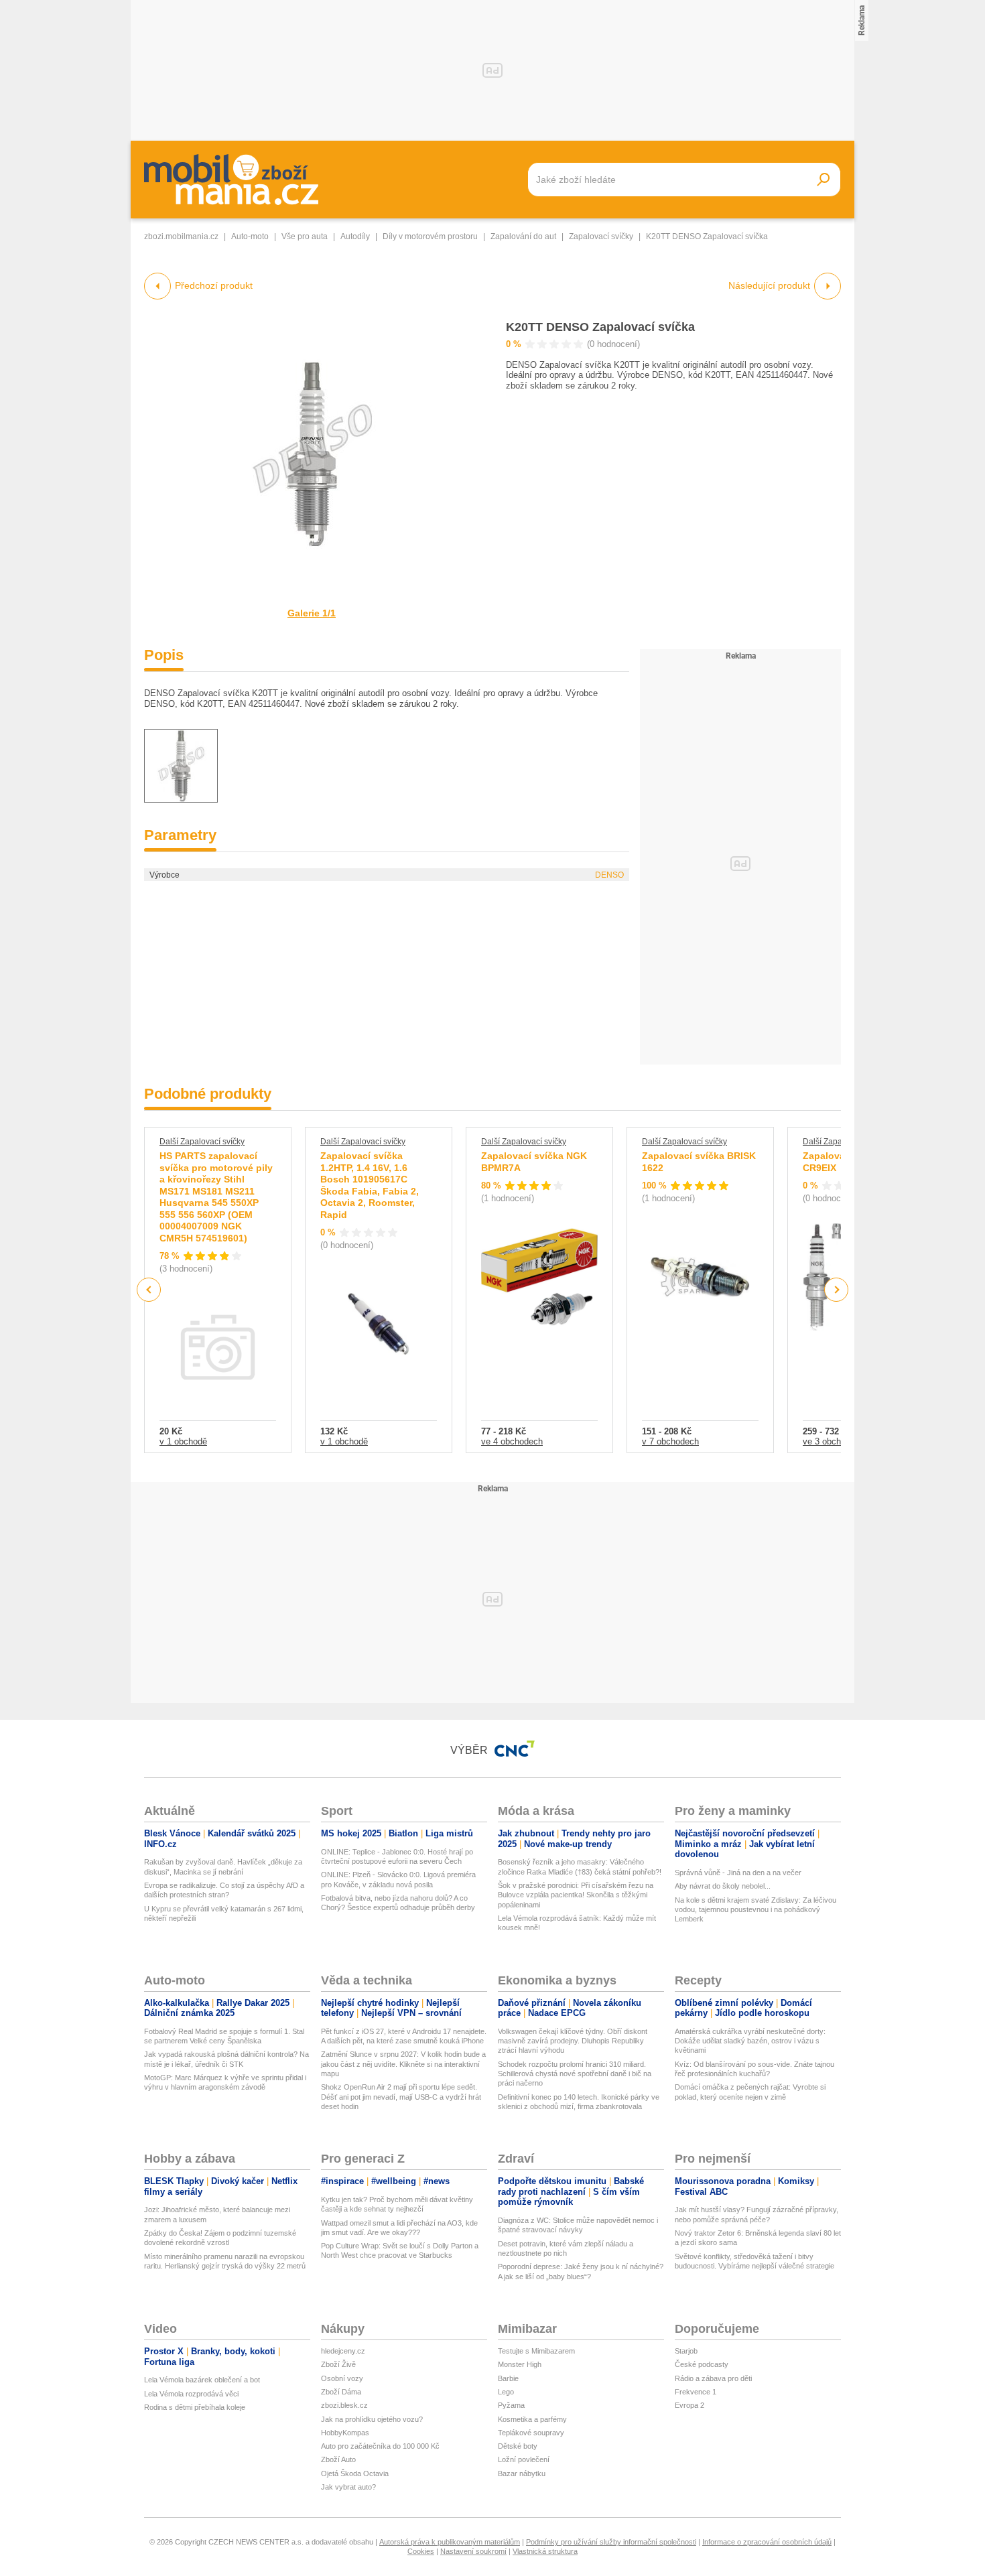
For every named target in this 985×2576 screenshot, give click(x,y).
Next (837, 1290)
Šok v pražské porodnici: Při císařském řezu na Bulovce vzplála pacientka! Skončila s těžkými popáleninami (576, 1895)
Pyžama (511, 2405)
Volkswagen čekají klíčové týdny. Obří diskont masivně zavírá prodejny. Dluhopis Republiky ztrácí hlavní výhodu (573, 2041)
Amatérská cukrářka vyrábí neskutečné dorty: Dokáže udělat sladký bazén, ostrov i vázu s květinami (750, 2041)
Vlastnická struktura (545, 2551)
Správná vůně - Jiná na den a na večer (738, 1873)
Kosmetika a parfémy (532, 2419)
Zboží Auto (338, 2459)
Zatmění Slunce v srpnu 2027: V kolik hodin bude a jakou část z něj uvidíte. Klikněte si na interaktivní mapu (403, 2064)
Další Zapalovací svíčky (202, 1142)
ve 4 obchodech (512, 1441)
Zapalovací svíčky (601, 236)
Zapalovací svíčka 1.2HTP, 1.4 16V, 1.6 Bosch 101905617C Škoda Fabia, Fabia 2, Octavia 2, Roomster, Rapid (370, 1185)
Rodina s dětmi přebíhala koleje (195, 2407)
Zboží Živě (338, 2364)
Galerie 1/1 (312, 613)
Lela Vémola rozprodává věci (191, 2394)
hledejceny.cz (343, 2351)
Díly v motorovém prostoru (430, 236)
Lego (506, 2392)
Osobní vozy (342, 2378)
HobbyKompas (345, 2433)
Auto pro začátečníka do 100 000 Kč (380, 2446)
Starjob (686, 2351)
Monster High (520, 2364)
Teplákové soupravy (531, 2433)
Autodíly (355, 236)
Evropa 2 (689, 2405)
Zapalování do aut (523, 236)
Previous (149, 1289)
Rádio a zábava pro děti (713, 2378)
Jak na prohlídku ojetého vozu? (372, 2419)
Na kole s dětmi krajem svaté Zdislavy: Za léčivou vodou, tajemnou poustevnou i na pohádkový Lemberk (756, 1910)
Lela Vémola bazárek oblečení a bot (202, 2380)
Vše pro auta (305, 236)
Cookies (421, 2551)
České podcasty (702, 2364)
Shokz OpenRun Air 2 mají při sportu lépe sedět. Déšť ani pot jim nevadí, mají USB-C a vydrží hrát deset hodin (401, 2097)
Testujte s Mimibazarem (536, 2351)
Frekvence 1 (696, 2392)
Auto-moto (250, 236)
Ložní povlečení (524, 2459)
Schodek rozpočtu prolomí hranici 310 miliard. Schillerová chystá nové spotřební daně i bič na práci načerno (575, 2074)
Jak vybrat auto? (348, 2487)
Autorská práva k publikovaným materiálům (450, 2542)
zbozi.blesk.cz (344, 2405)
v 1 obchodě (183, 1441)
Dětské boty (518, 2446)
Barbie (508, 2378)
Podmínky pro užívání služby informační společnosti (611, 2542)
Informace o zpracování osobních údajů (767, 2542)
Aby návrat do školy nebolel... (723, 1886)
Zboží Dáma (341, 2392)
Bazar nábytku (522, 2473)
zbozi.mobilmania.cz (181, 236)
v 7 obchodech (670, 1441)
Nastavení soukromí (473, 2551)
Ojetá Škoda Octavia (355, 2473)
